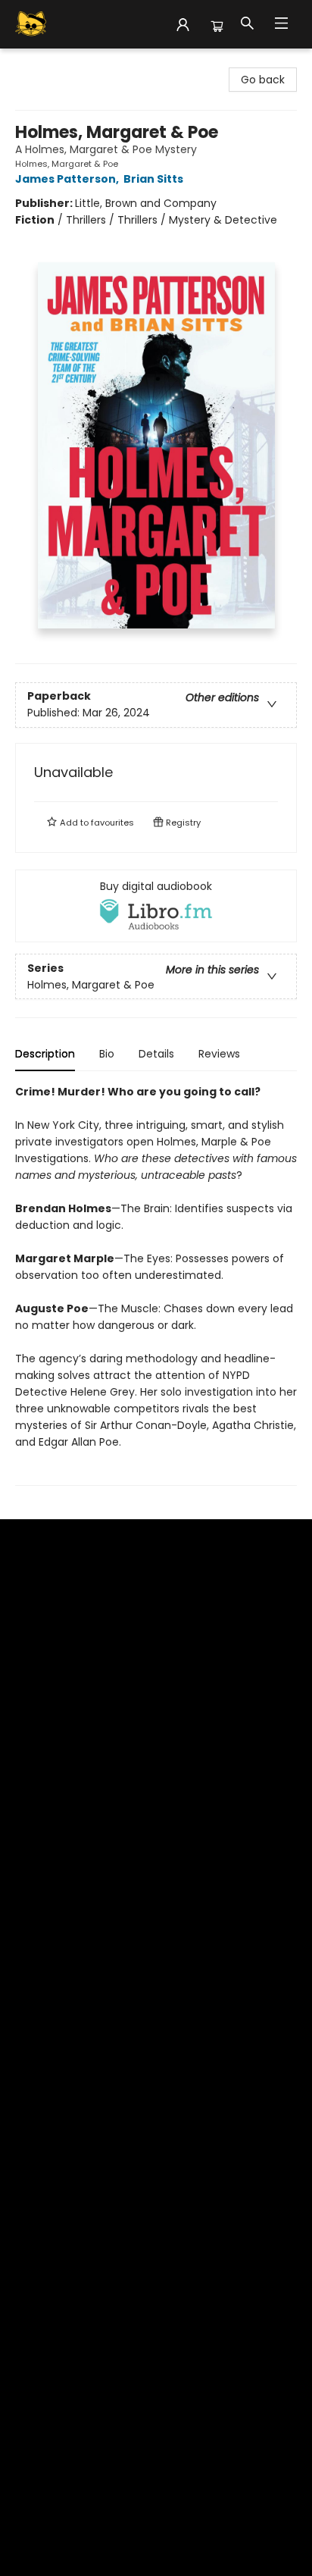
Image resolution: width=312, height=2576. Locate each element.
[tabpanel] (156, 1285)
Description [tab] (45, 1054)
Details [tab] (156, 1054)
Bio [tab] (107, 1054)
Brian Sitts (153, 179)
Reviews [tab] (219, 1054)
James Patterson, (68, 179)
